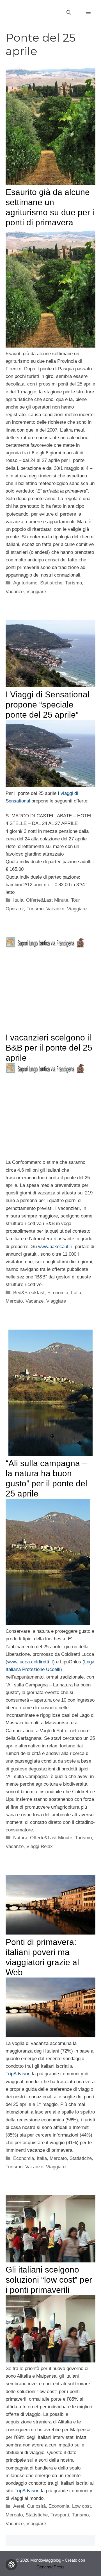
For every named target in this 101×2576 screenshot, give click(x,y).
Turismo (74, 583)
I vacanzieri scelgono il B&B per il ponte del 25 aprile (49, 1048)
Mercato (14, 1301)
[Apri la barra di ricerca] (69, 13)
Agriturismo (25, 583)
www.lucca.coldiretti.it (30, 1662)
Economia (58, 1293)
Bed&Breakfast (29, 1293)
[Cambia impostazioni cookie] (11, 2565)
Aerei (19, 2506)
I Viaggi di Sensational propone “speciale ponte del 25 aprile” (48, 705)
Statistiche (51, 583)
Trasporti (60, 2515)
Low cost (82, 2506)
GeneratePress (50, 2567)
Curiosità (36, 2506)
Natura (20, 1838)
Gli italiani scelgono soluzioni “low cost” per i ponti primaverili (49, 2280)
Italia (18, 900)
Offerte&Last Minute (47, 900)
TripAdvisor (17, 2074)
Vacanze (15, 592)
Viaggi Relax (40, 1846)
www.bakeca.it (53, 1247)
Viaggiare (36, 592)
